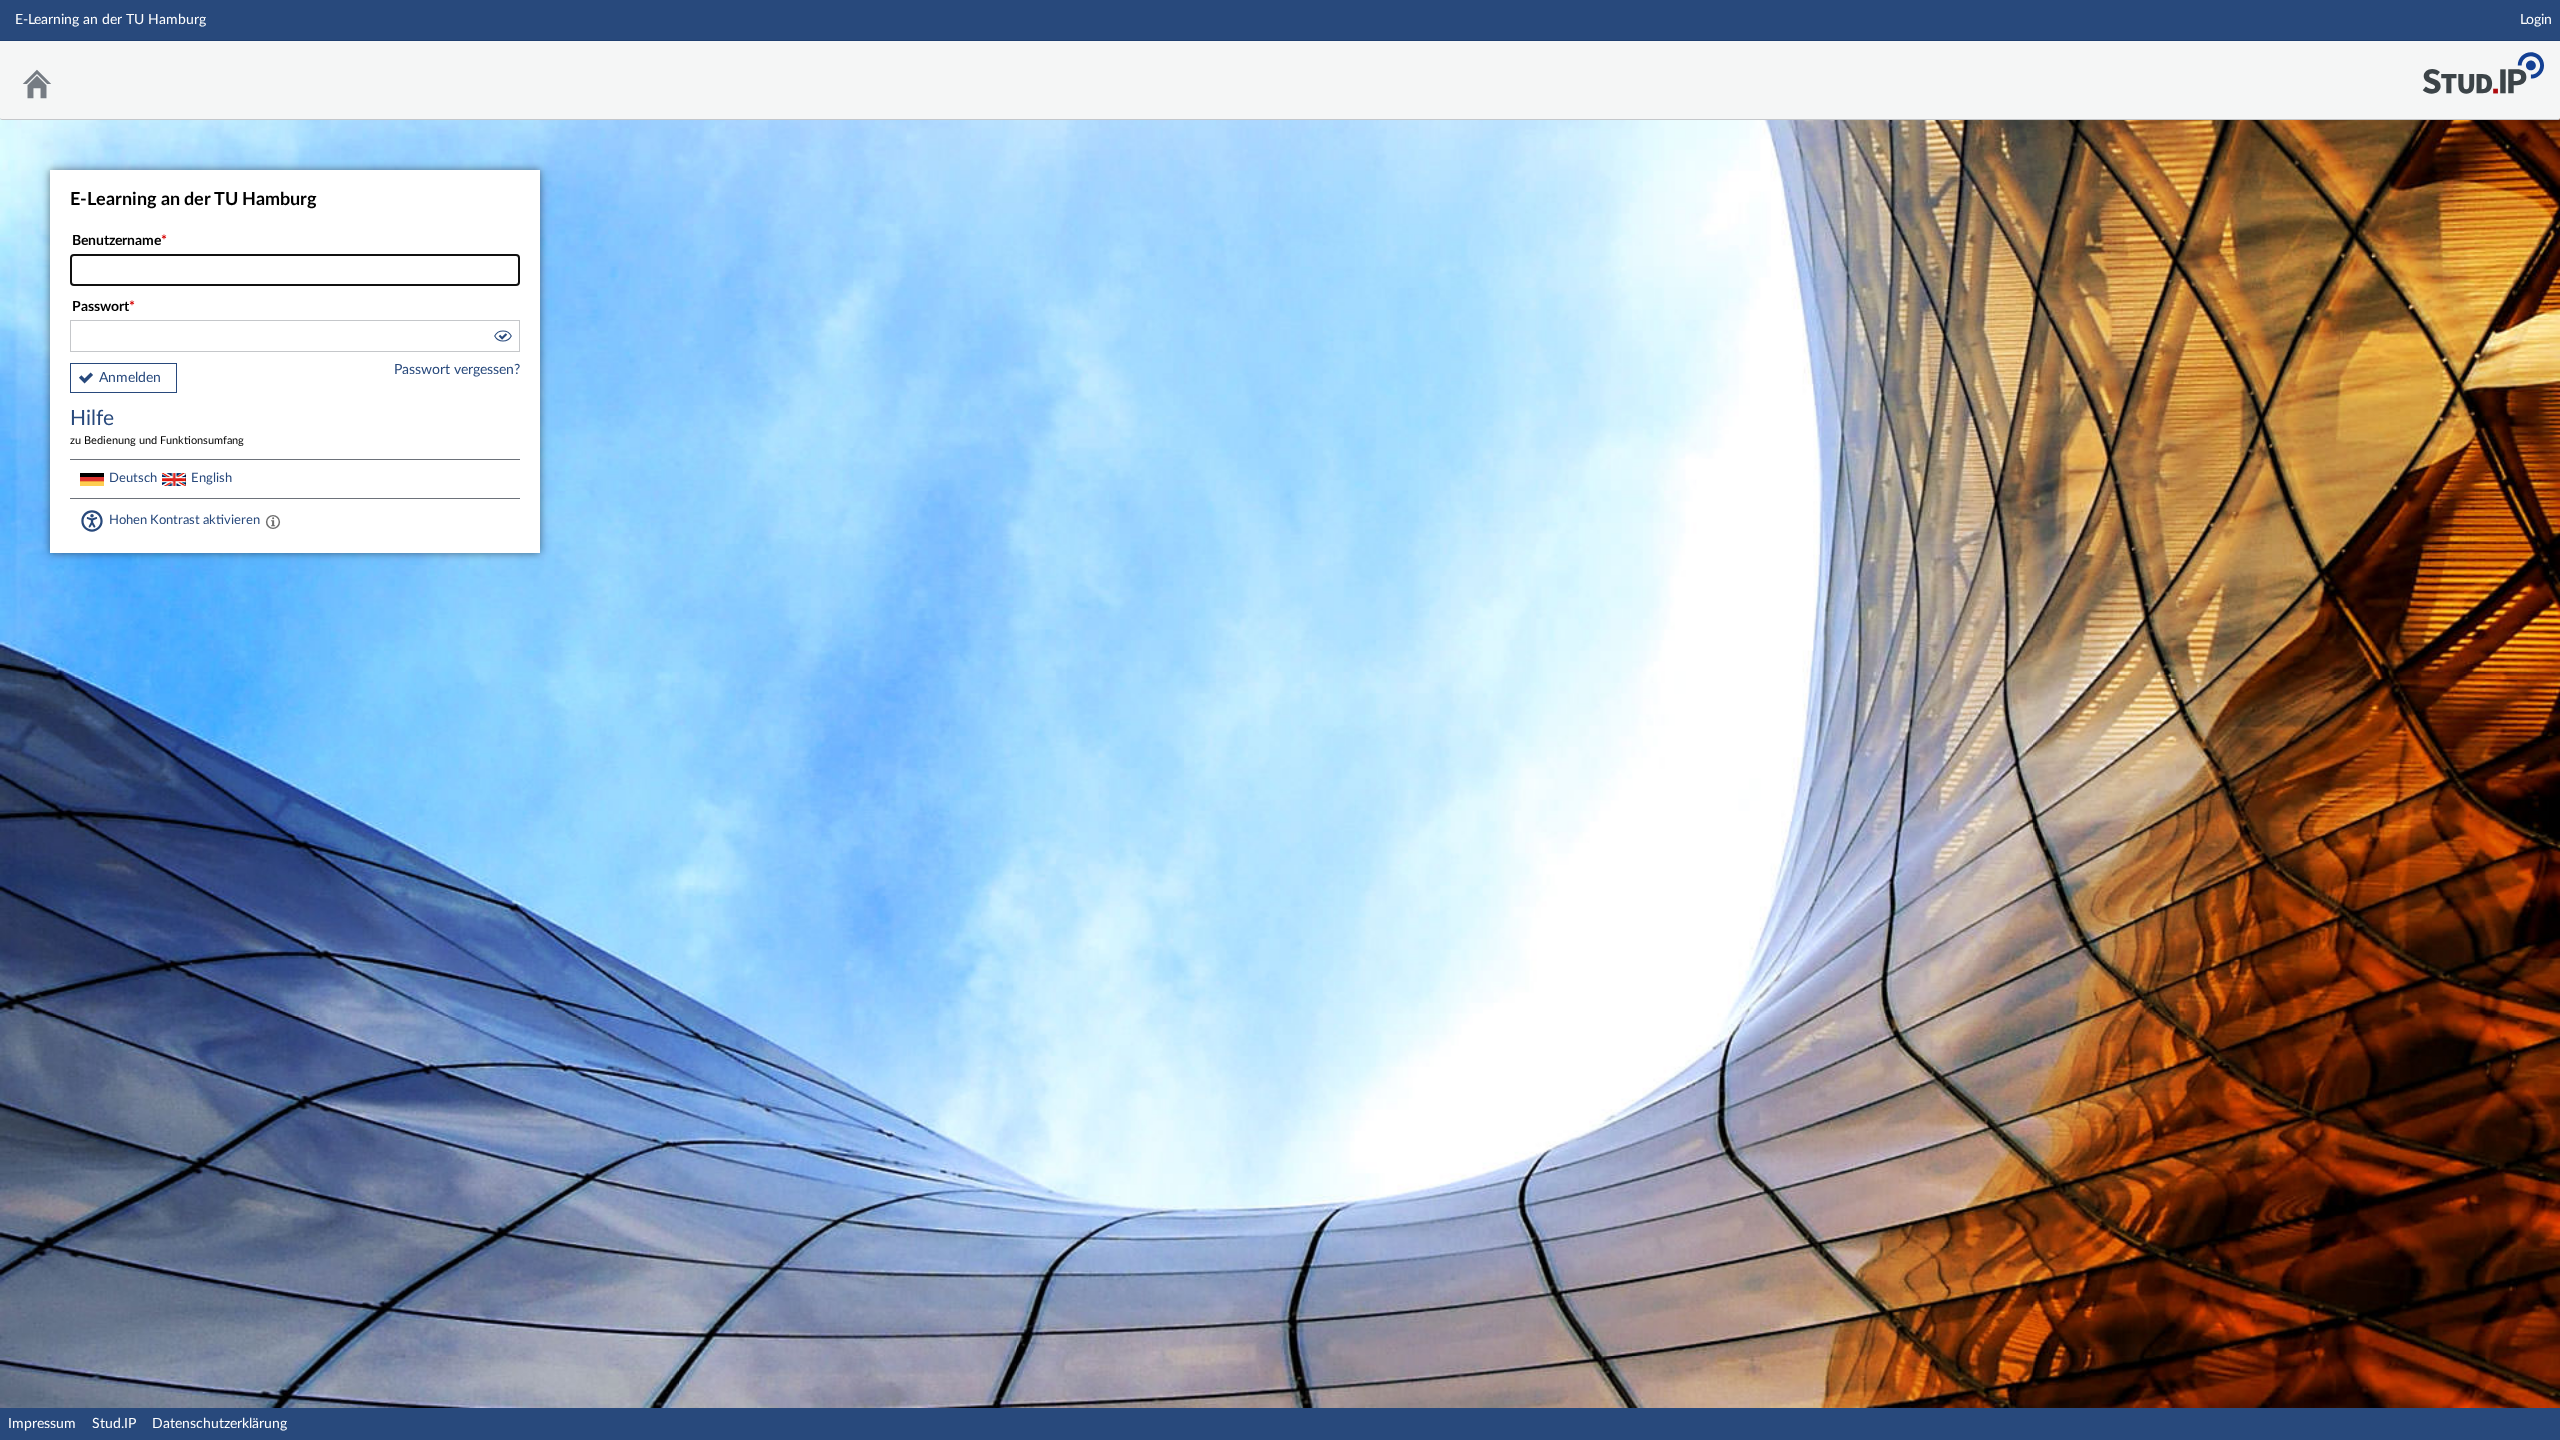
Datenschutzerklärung (219, 1424)
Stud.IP (114, 1424)
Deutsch (133, 478)
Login (2536, 20)
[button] (502, 339)
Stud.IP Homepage (2483, 67)
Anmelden (130, 378)
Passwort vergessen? (457, 370)
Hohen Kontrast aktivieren (184, 520)
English (211, 478)
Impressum (42, 1424)
